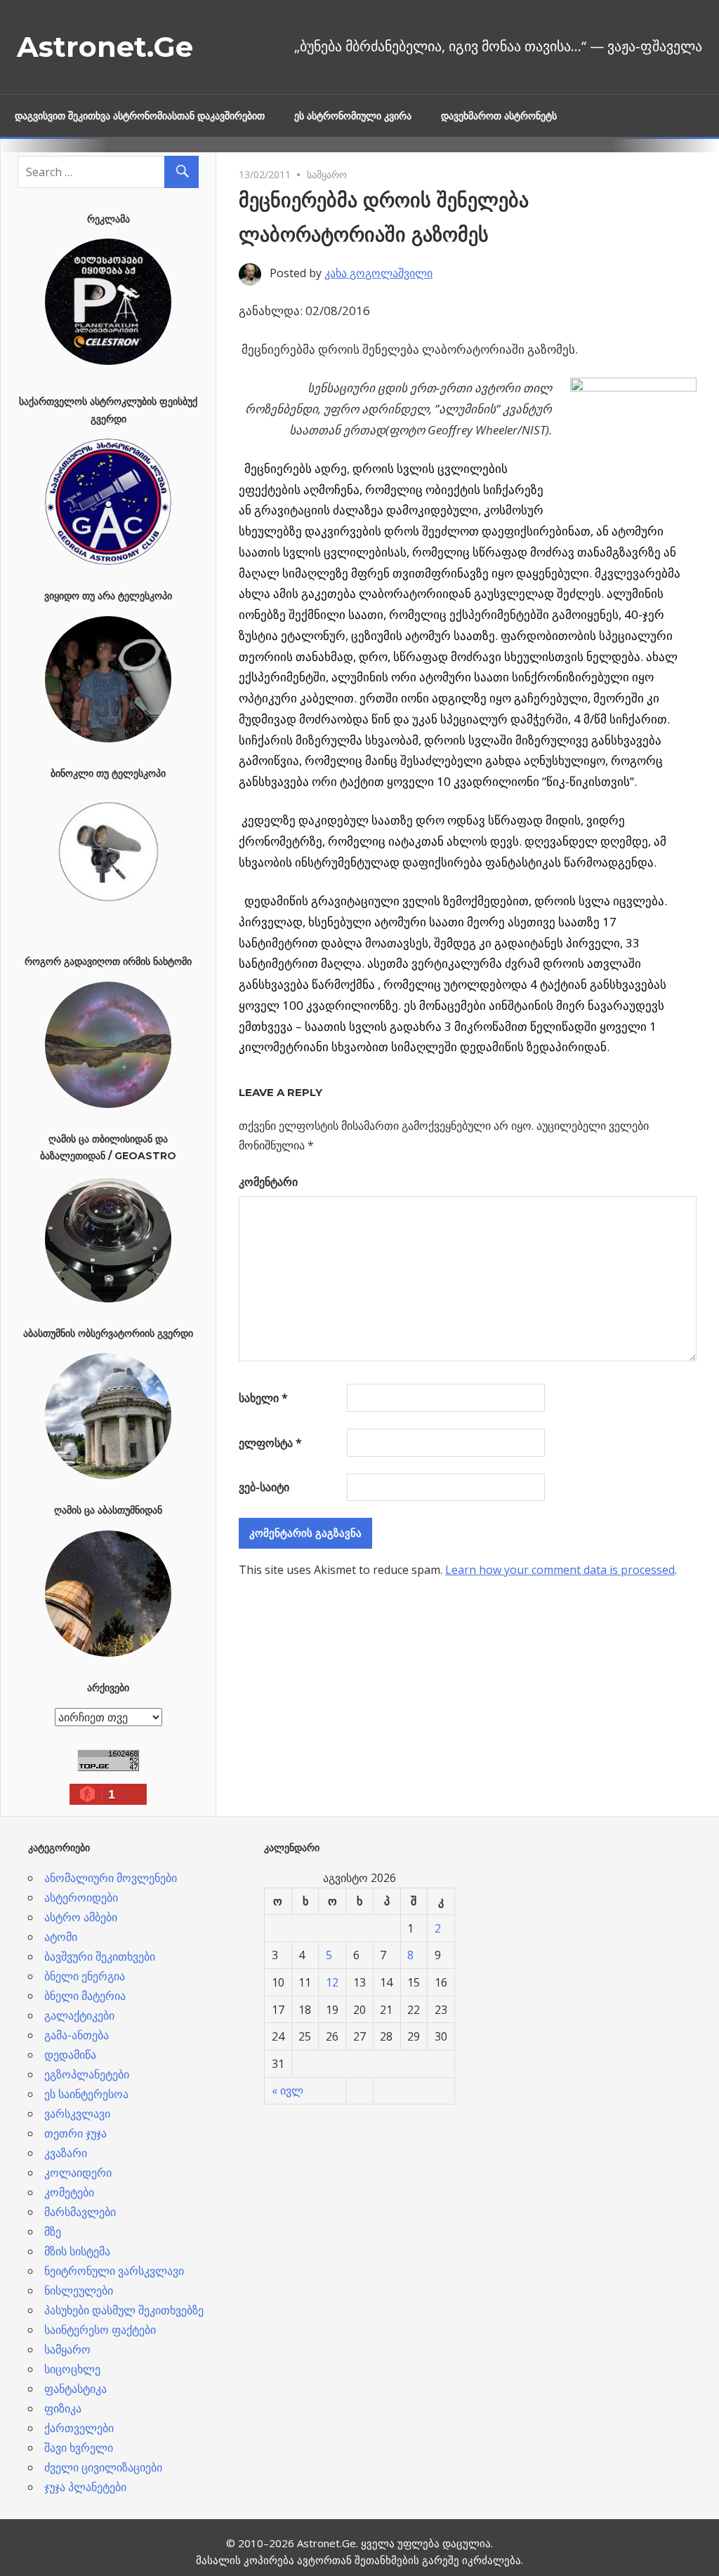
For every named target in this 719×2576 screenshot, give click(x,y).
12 (332, 1982)
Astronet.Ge (105, 47)
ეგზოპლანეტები (87, 2074)
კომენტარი (268, 1182)
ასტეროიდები (81, 1897)
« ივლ (288, 2090)
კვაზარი (66, 2153)
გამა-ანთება (77, 2035)
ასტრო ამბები (81, 1917)
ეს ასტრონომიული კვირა (353, 116)
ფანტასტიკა (75, 2389)
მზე (53, 2231)
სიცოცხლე (72, 2369)
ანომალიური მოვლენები (111, 1878)
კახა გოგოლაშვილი (378, 273)
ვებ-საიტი (264, 1487)
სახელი (263, 1398)
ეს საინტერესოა (86, 2094)
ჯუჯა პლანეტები (85, 2487)
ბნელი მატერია (85, 1996)
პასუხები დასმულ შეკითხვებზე (124, 2310)
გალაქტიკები (79, 2015)
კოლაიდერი (78, 2173)
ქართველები (79, 2428)
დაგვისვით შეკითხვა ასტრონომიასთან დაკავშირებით (140, 116)
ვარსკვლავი (77, 2114)
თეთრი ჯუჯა (75, 2133)
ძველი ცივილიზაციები (103, 2467)
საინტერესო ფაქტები (100, 2330)
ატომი (61, 1937)
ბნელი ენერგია (85, 1976)
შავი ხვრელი (79, 2448)
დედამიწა (70, 2055)
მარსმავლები (80, 2212)
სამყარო (327, 174)
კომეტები (69, 2192)
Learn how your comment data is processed (560, 1570)
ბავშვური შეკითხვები (100, 1956)
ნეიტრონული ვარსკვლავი (114, 2271)
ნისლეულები (79, 2290)
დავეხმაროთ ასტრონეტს (499, 116)
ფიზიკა (63, 2408)
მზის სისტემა (77, 2251)
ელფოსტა (270, 1443)
